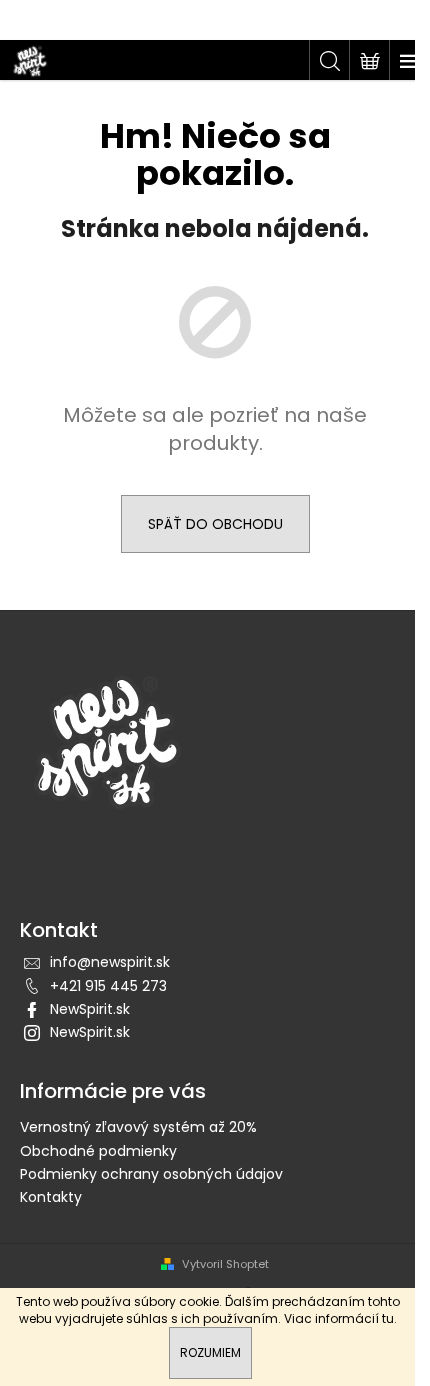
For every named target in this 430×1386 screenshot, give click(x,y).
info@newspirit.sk (110, 962)
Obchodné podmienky (98, 1151)
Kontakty (51, 1197)
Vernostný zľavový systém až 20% (138, 1127)
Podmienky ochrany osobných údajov (151, 1174)
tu (388, 1318)
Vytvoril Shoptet (225, 1264)
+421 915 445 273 (108, 986)
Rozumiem (210, 1352)
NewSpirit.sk (90, 1009)
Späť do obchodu (215, 524)
